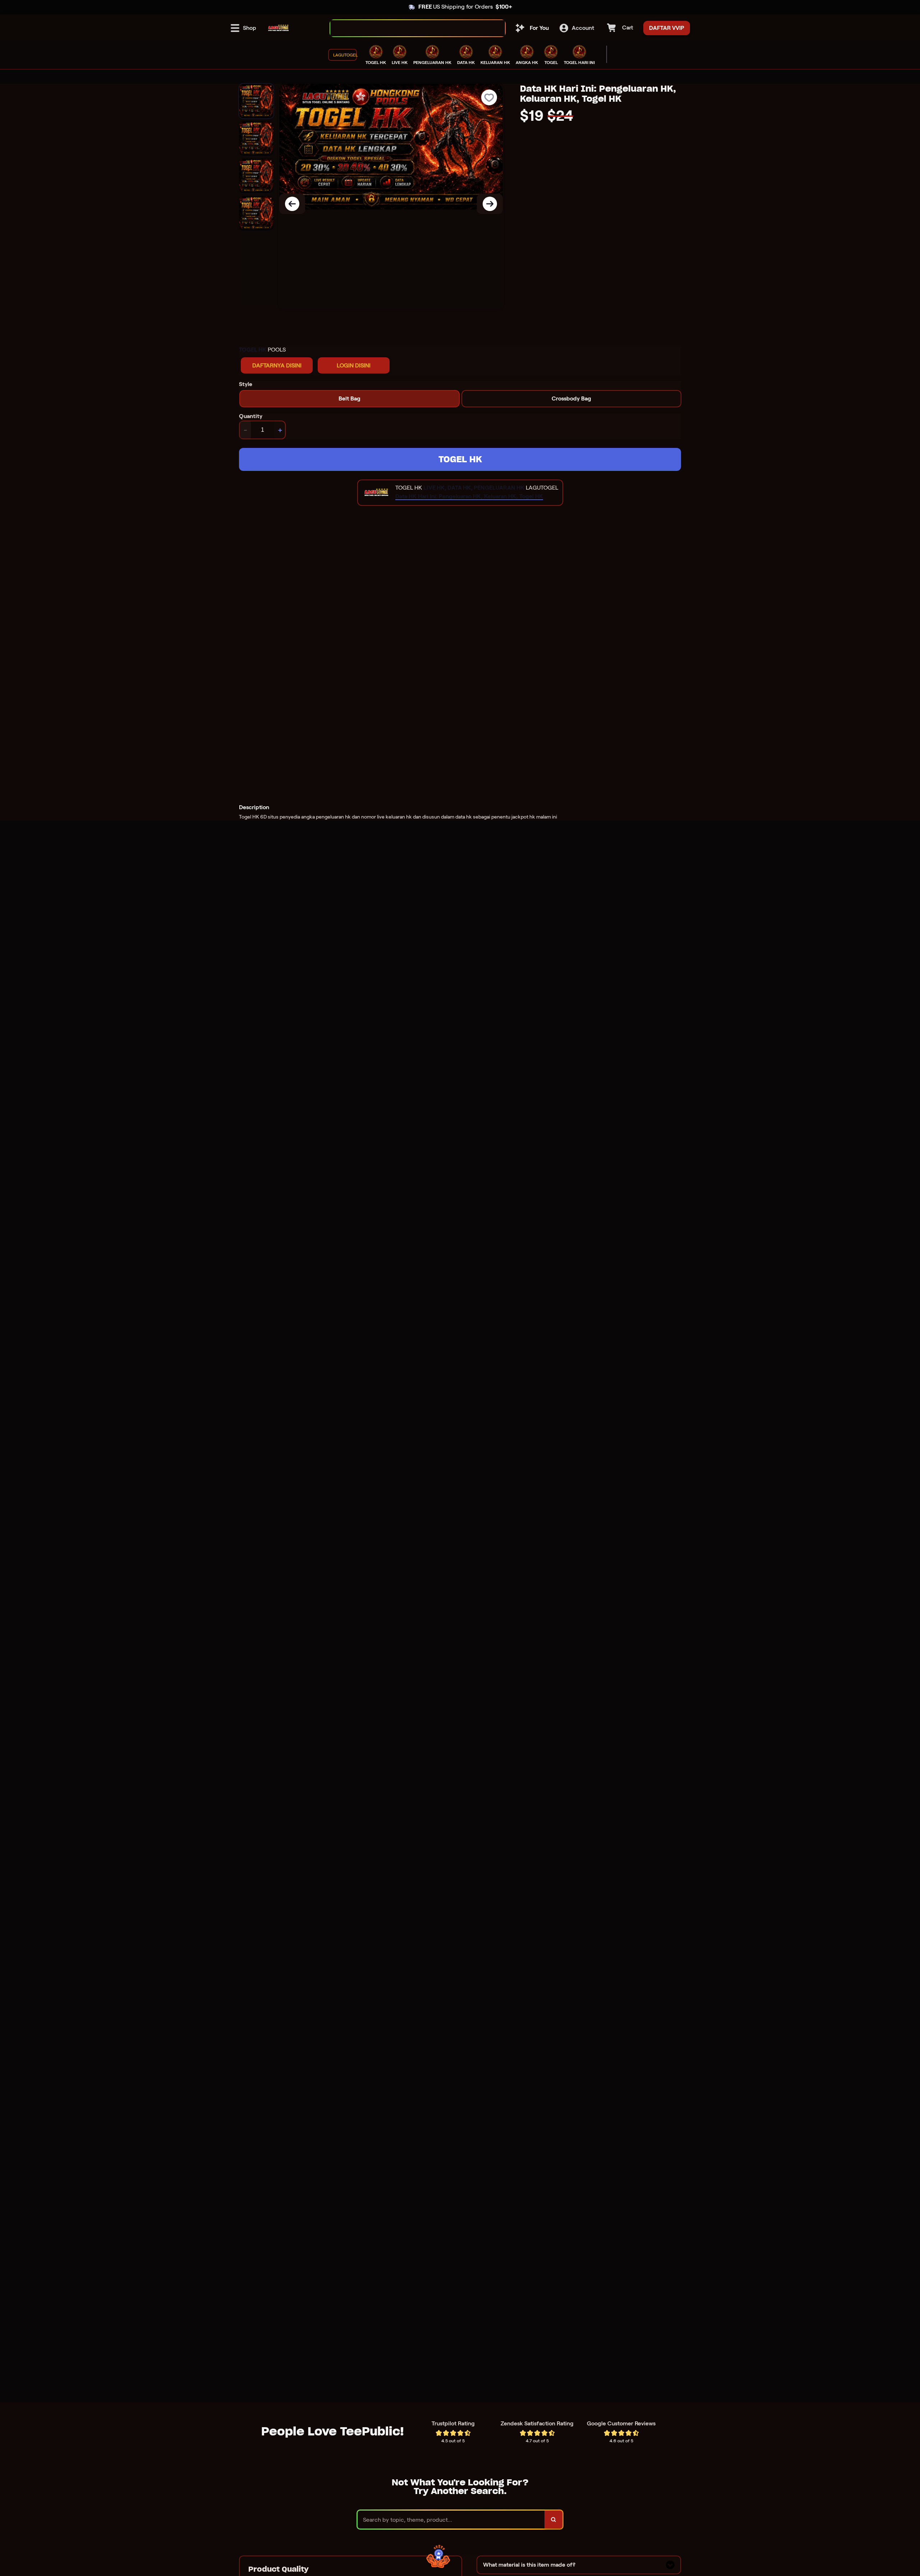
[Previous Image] (292, 204)
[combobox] (410, 28)
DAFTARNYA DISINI (277, 365)
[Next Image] (490, 204)
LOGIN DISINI (354, 365)
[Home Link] (279, 28)
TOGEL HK (460, 459)
